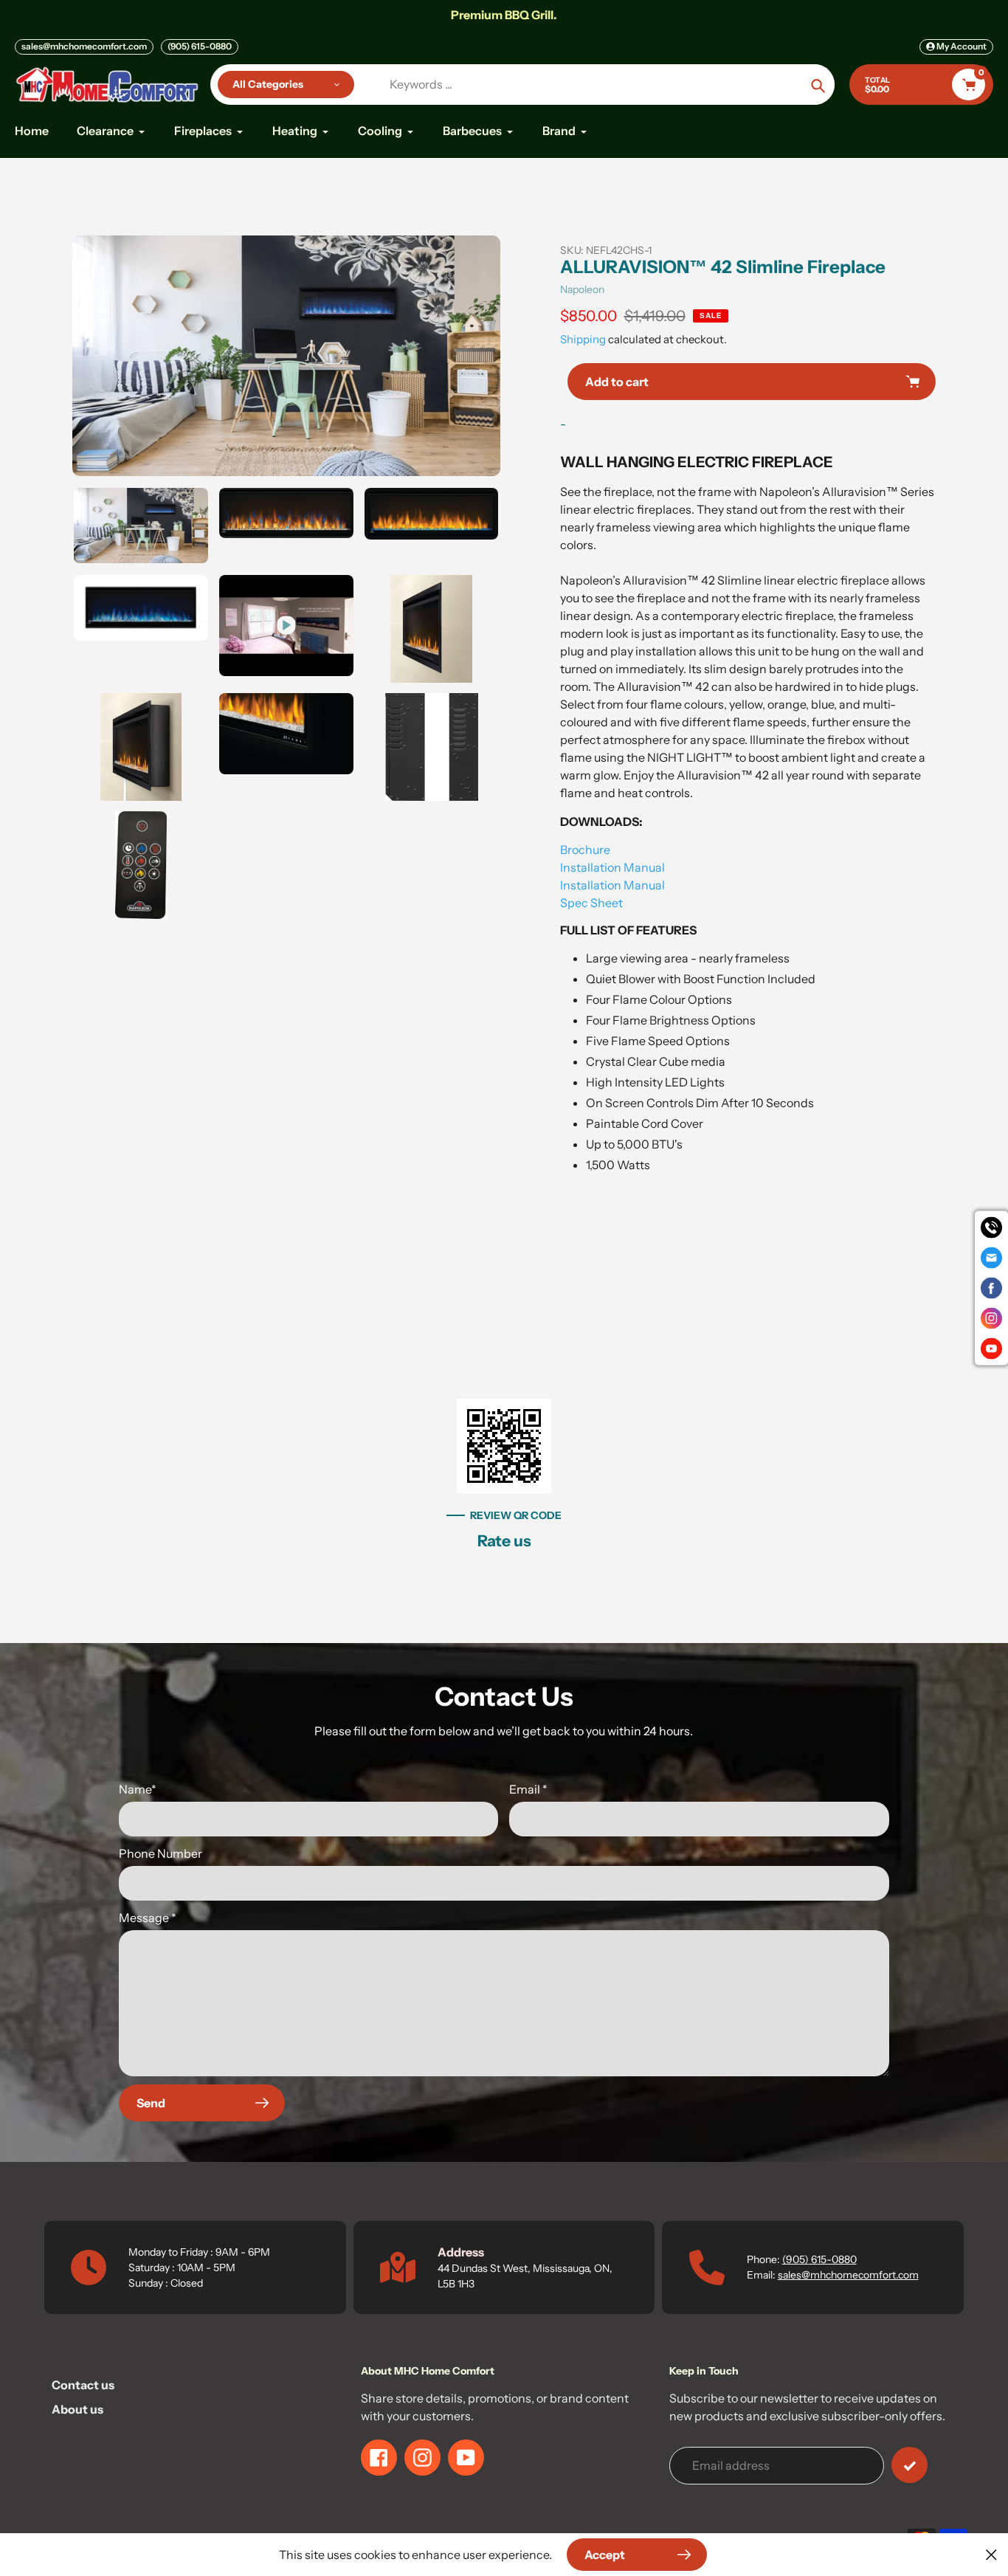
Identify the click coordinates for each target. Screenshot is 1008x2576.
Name (138, 1789)
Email (528, 1789)
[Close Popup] (991, 2554)
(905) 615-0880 (200, 46)
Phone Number (160, 1853)
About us (77, 2409)
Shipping (583, 339)
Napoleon (582, 289)
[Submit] (909, 2465)
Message (148, 1918)
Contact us (83, 2385)
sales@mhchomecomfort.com (84, 46)
